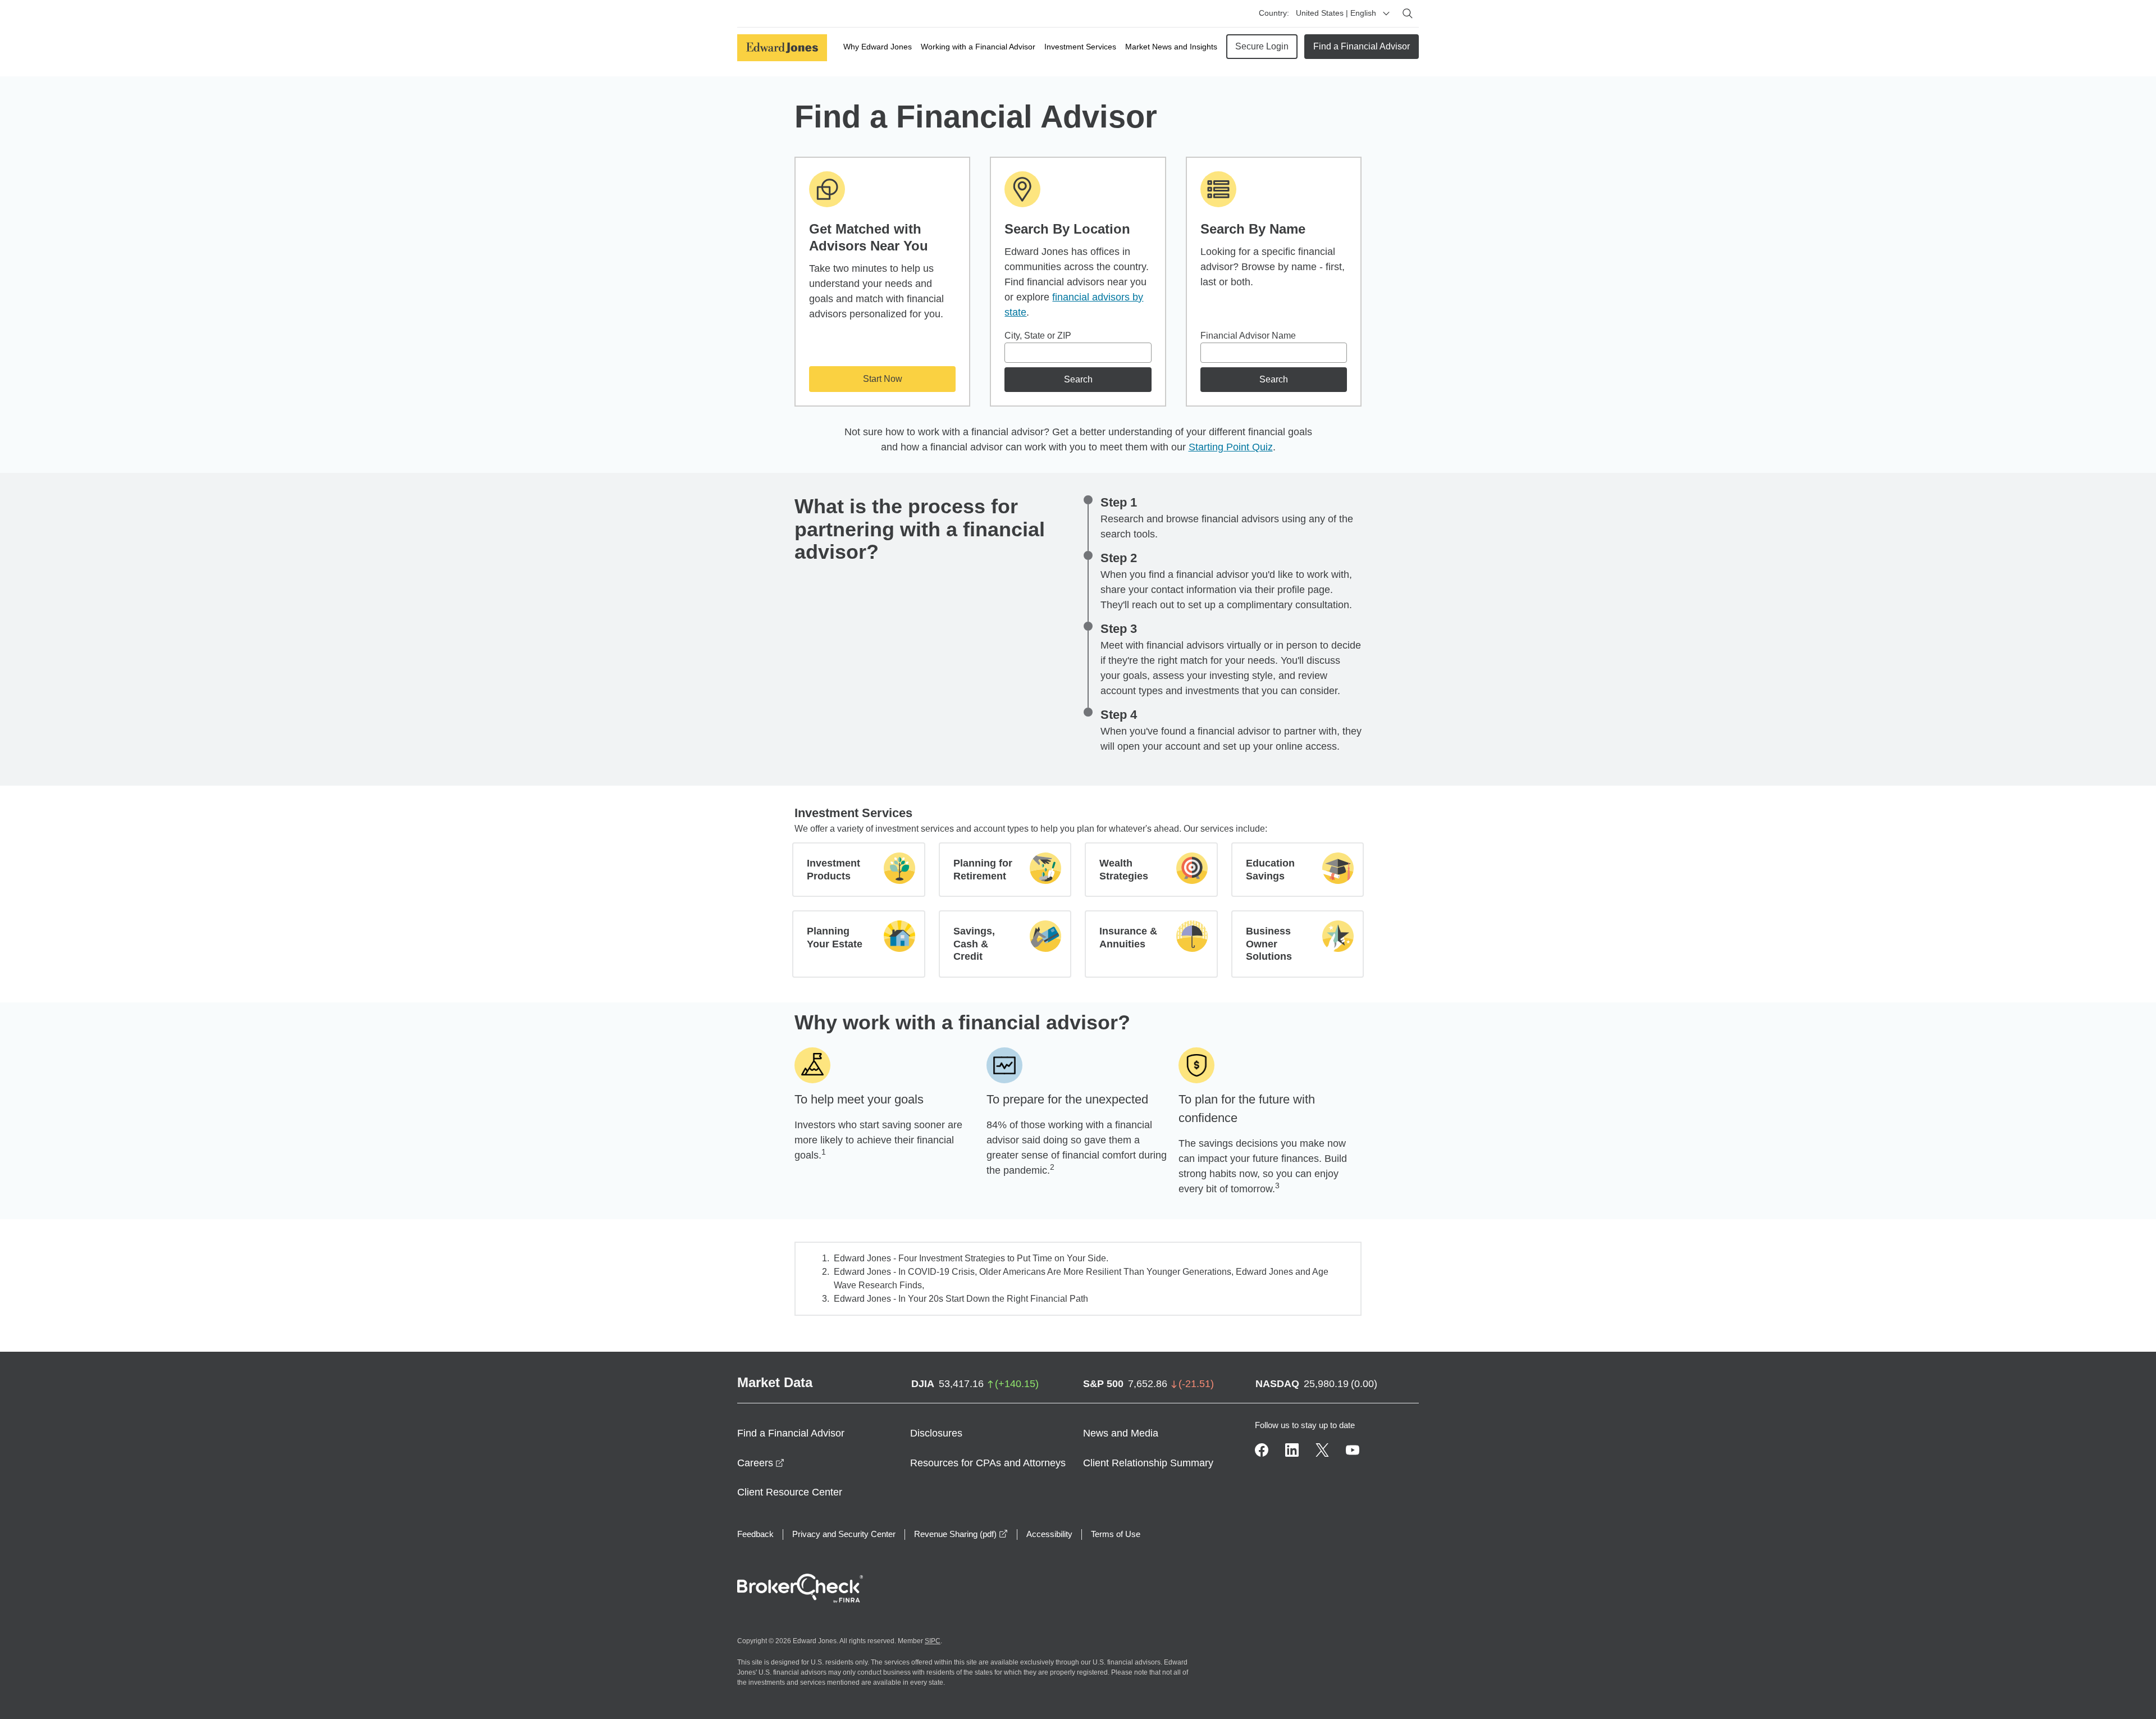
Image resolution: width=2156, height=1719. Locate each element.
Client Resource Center (790, 1492)
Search (1078, 379)
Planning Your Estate (835, 938)
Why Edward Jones (878, 47)
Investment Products (833, 870)
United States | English (1336, 13)
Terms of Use (1116, 1534)
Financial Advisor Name (1248, 336)
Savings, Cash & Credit (974, 944)
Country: (1274, 13)
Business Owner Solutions (1269, 944)
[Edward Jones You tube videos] (1353, 1450)
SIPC (933, 1641)
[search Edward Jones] (1408, 13)
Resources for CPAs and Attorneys (988, 1463)
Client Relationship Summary (1148, 1463)
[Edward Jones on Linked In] (1292, 1450)
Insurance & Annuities (1128, 938)
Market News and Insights (1171, 47)
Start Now (883, 379)
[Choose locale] (1386, 13)
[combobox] (1078, 353)
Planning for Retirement (983, 870)
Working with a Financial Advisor (978, 47)
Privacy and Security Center (844, 1534)
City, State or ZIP (1038, 336)
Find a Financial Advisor (1362, 46)
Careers (761, 1463)
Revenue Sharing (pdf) (961, 1534)
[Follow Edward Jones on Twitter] (1322, 1450)
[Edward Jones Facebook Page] (1262, 1450)
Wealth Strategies (1124, 870)
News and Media (1121, 1433)
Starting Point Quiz (1231, 447)
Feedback (755, 1534)
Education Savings (1270, 870)
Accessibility (1049, 1534)
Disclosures (936, 1433)
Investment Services (1080, 47)
